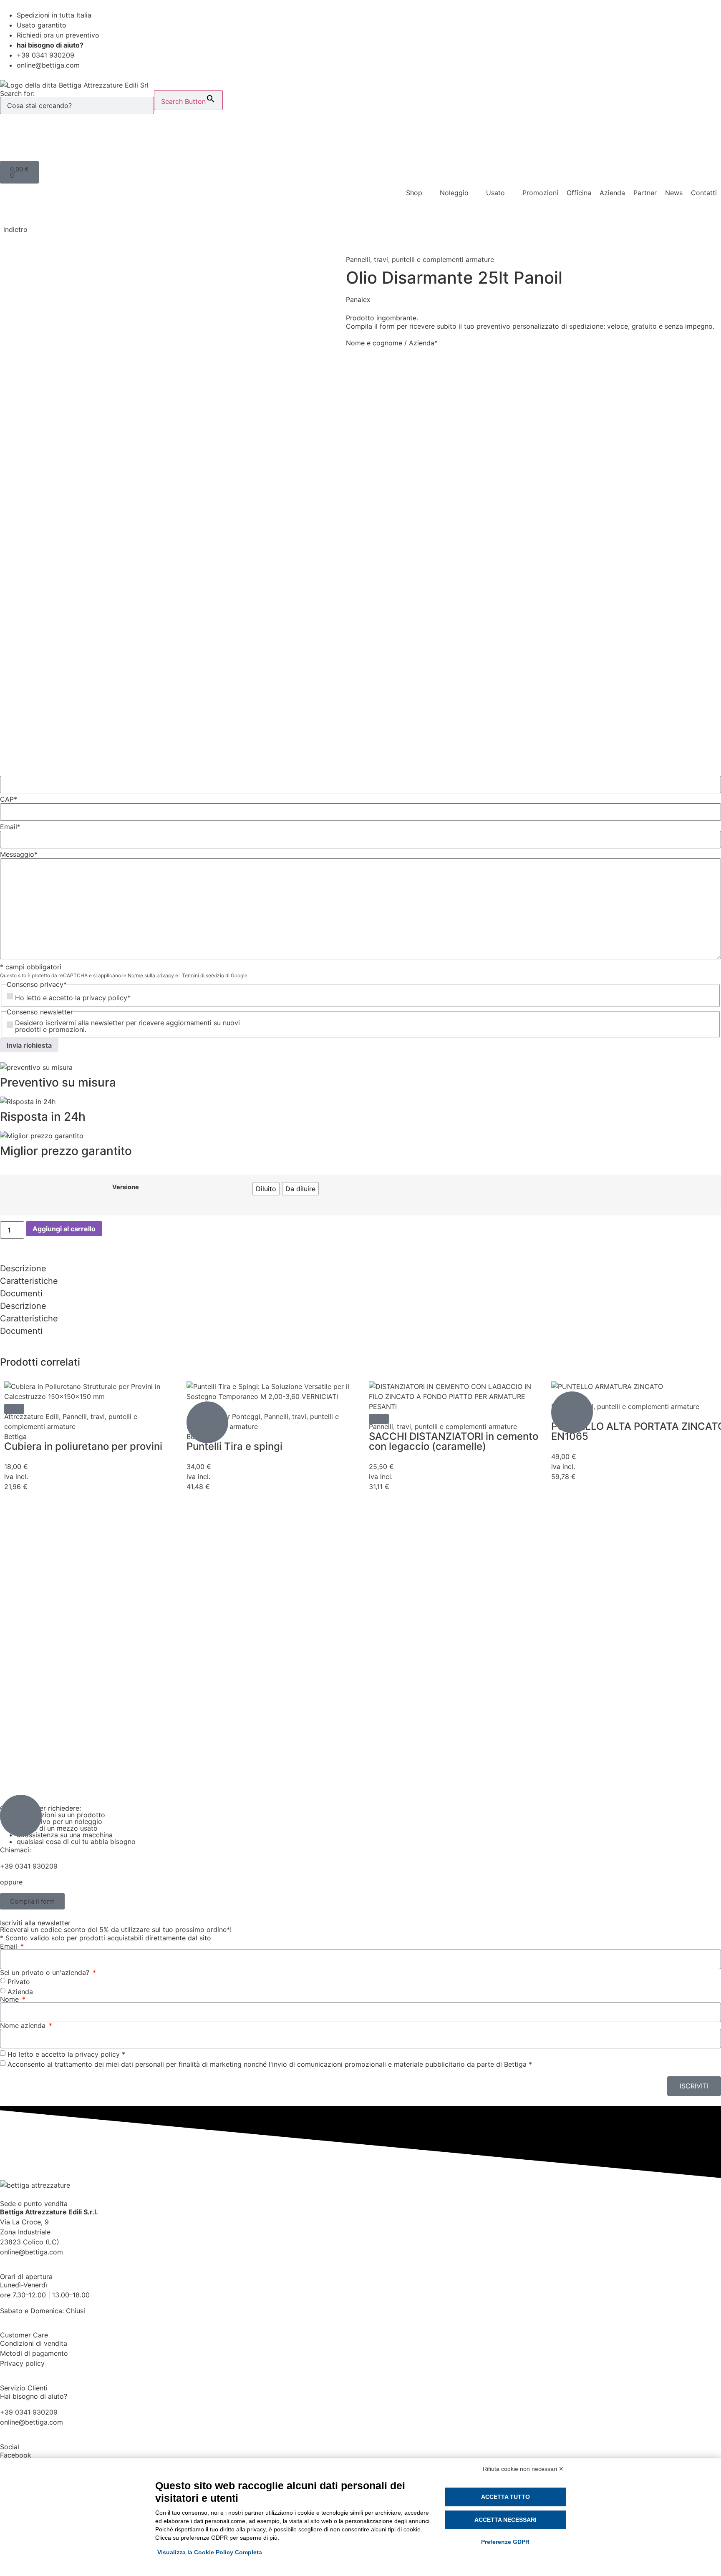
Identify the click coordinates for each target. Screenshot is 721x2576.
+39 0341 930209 (29, 1866)
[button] (14, 1409)
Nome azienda (24, 2025)
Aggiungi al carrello (64, 1229)
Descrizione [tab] (23, 1268)
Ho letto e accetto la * (66, 2054)
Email (10, 1946)
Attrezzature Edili (32, 1416)
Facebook (16, 2455)
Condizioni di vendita (34, 2343)
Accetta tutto (505, 2497)
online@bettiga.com (32, 2252)
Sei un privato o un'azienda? (46, 1972)
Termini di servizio (203, 975)
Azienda (20, 1991)
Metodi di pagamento (34, 2353)
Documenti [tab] (21, 1293)
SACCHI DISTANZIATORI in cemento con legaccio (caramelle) (454, 1441)
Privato (19, 1981)
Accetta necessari (505, 2520)
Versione (126, 1187)
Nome (10, 1999)
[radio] (266, 1189)
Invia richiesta (29, 1045)
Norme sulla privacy (151, 975)
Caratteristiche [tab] (29, 1281)
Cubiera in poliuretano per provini (83, 1446)
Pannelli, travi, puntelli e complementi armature (420, 259)
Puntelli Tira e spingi (234, 1446)
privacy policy (105, 998)
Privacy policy (22, 2363)
